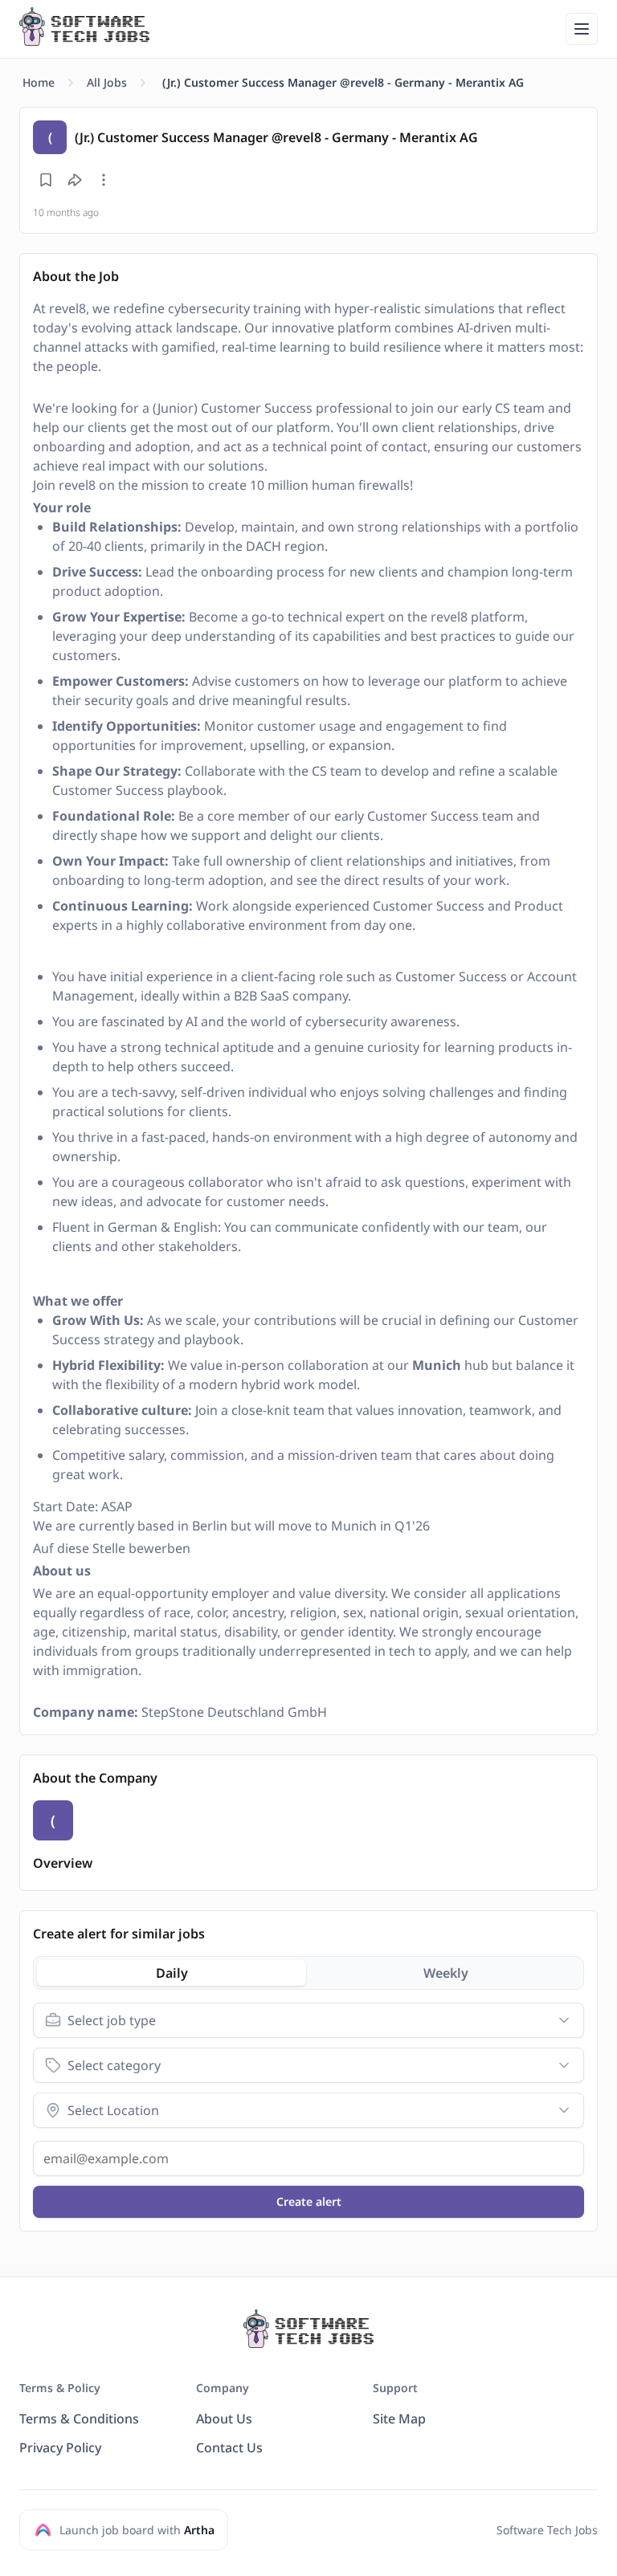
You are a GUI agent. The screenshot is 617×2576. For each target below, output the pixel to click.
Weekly (446, 1973)
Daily (172, 1973)
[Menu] (582, 29)
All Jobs (107, 82)
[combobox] (308, 2020)
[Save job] (46, 180)
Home (39, 82)
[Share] (75, 180)
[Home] (84, 26)
